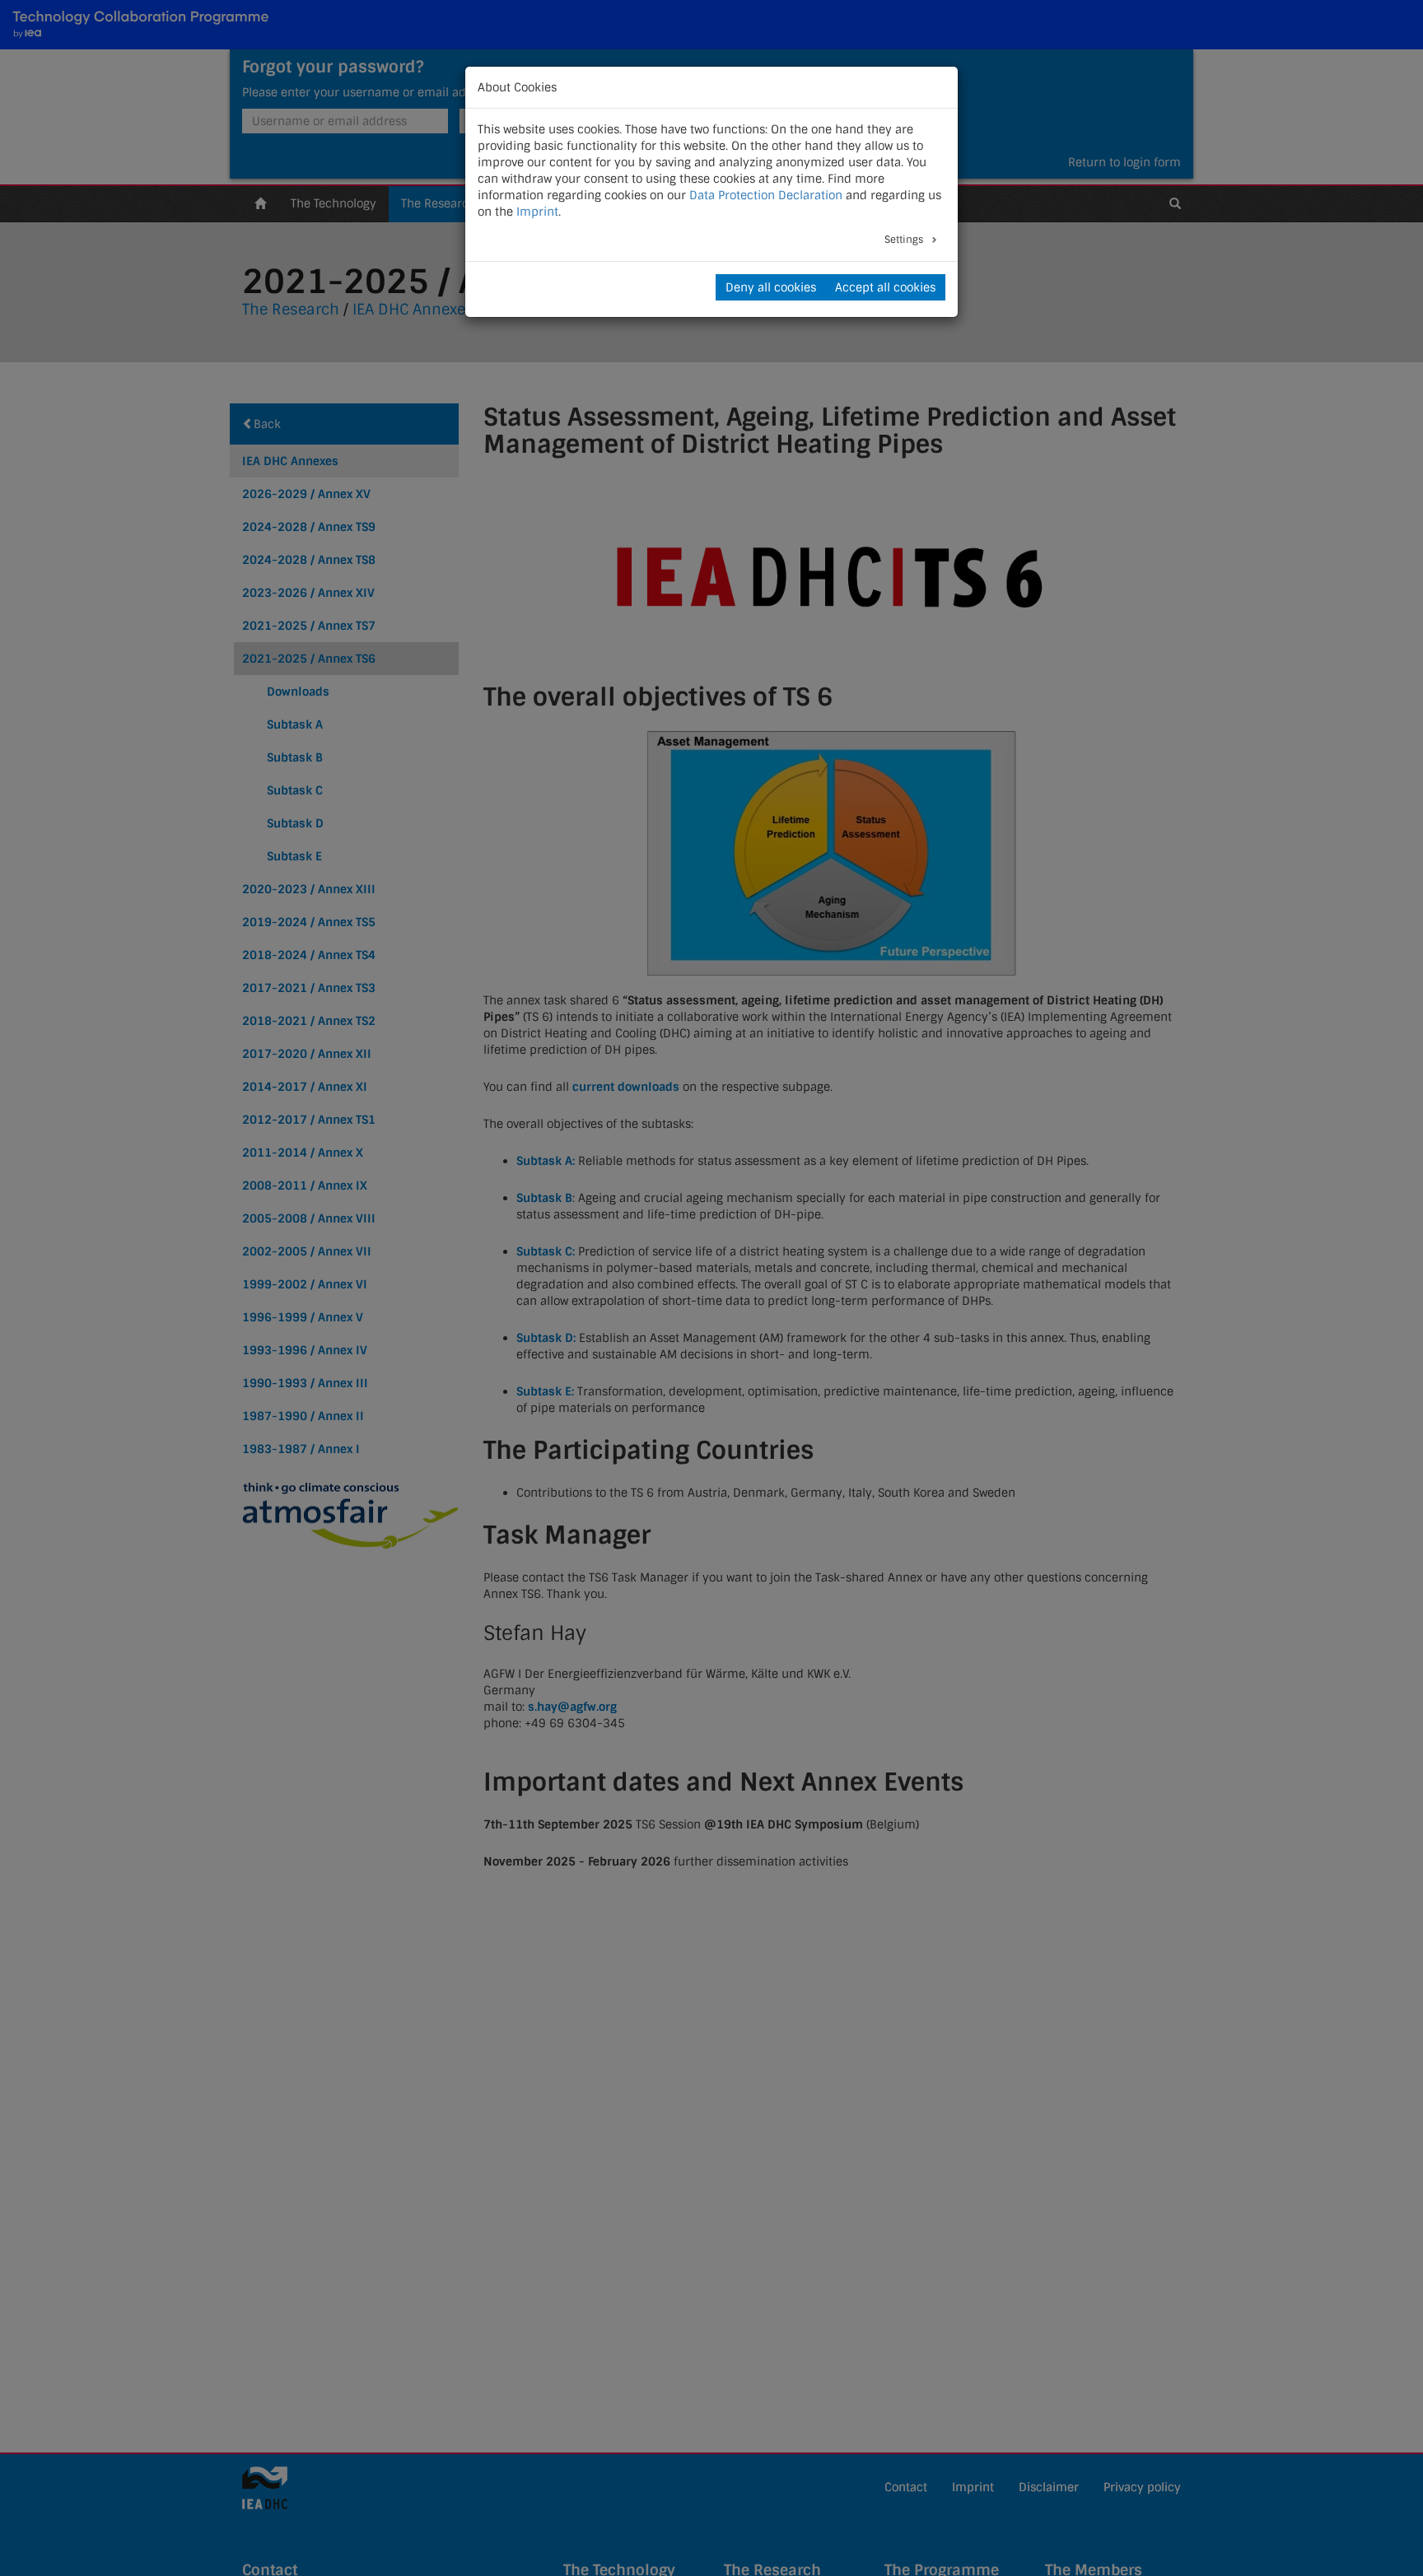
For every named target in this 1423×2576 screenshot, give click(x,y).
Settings (905, 240)
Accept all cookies (885, 287)
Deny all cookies (771, 287)
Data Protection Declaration (766, 195)
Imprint (537, 212)
